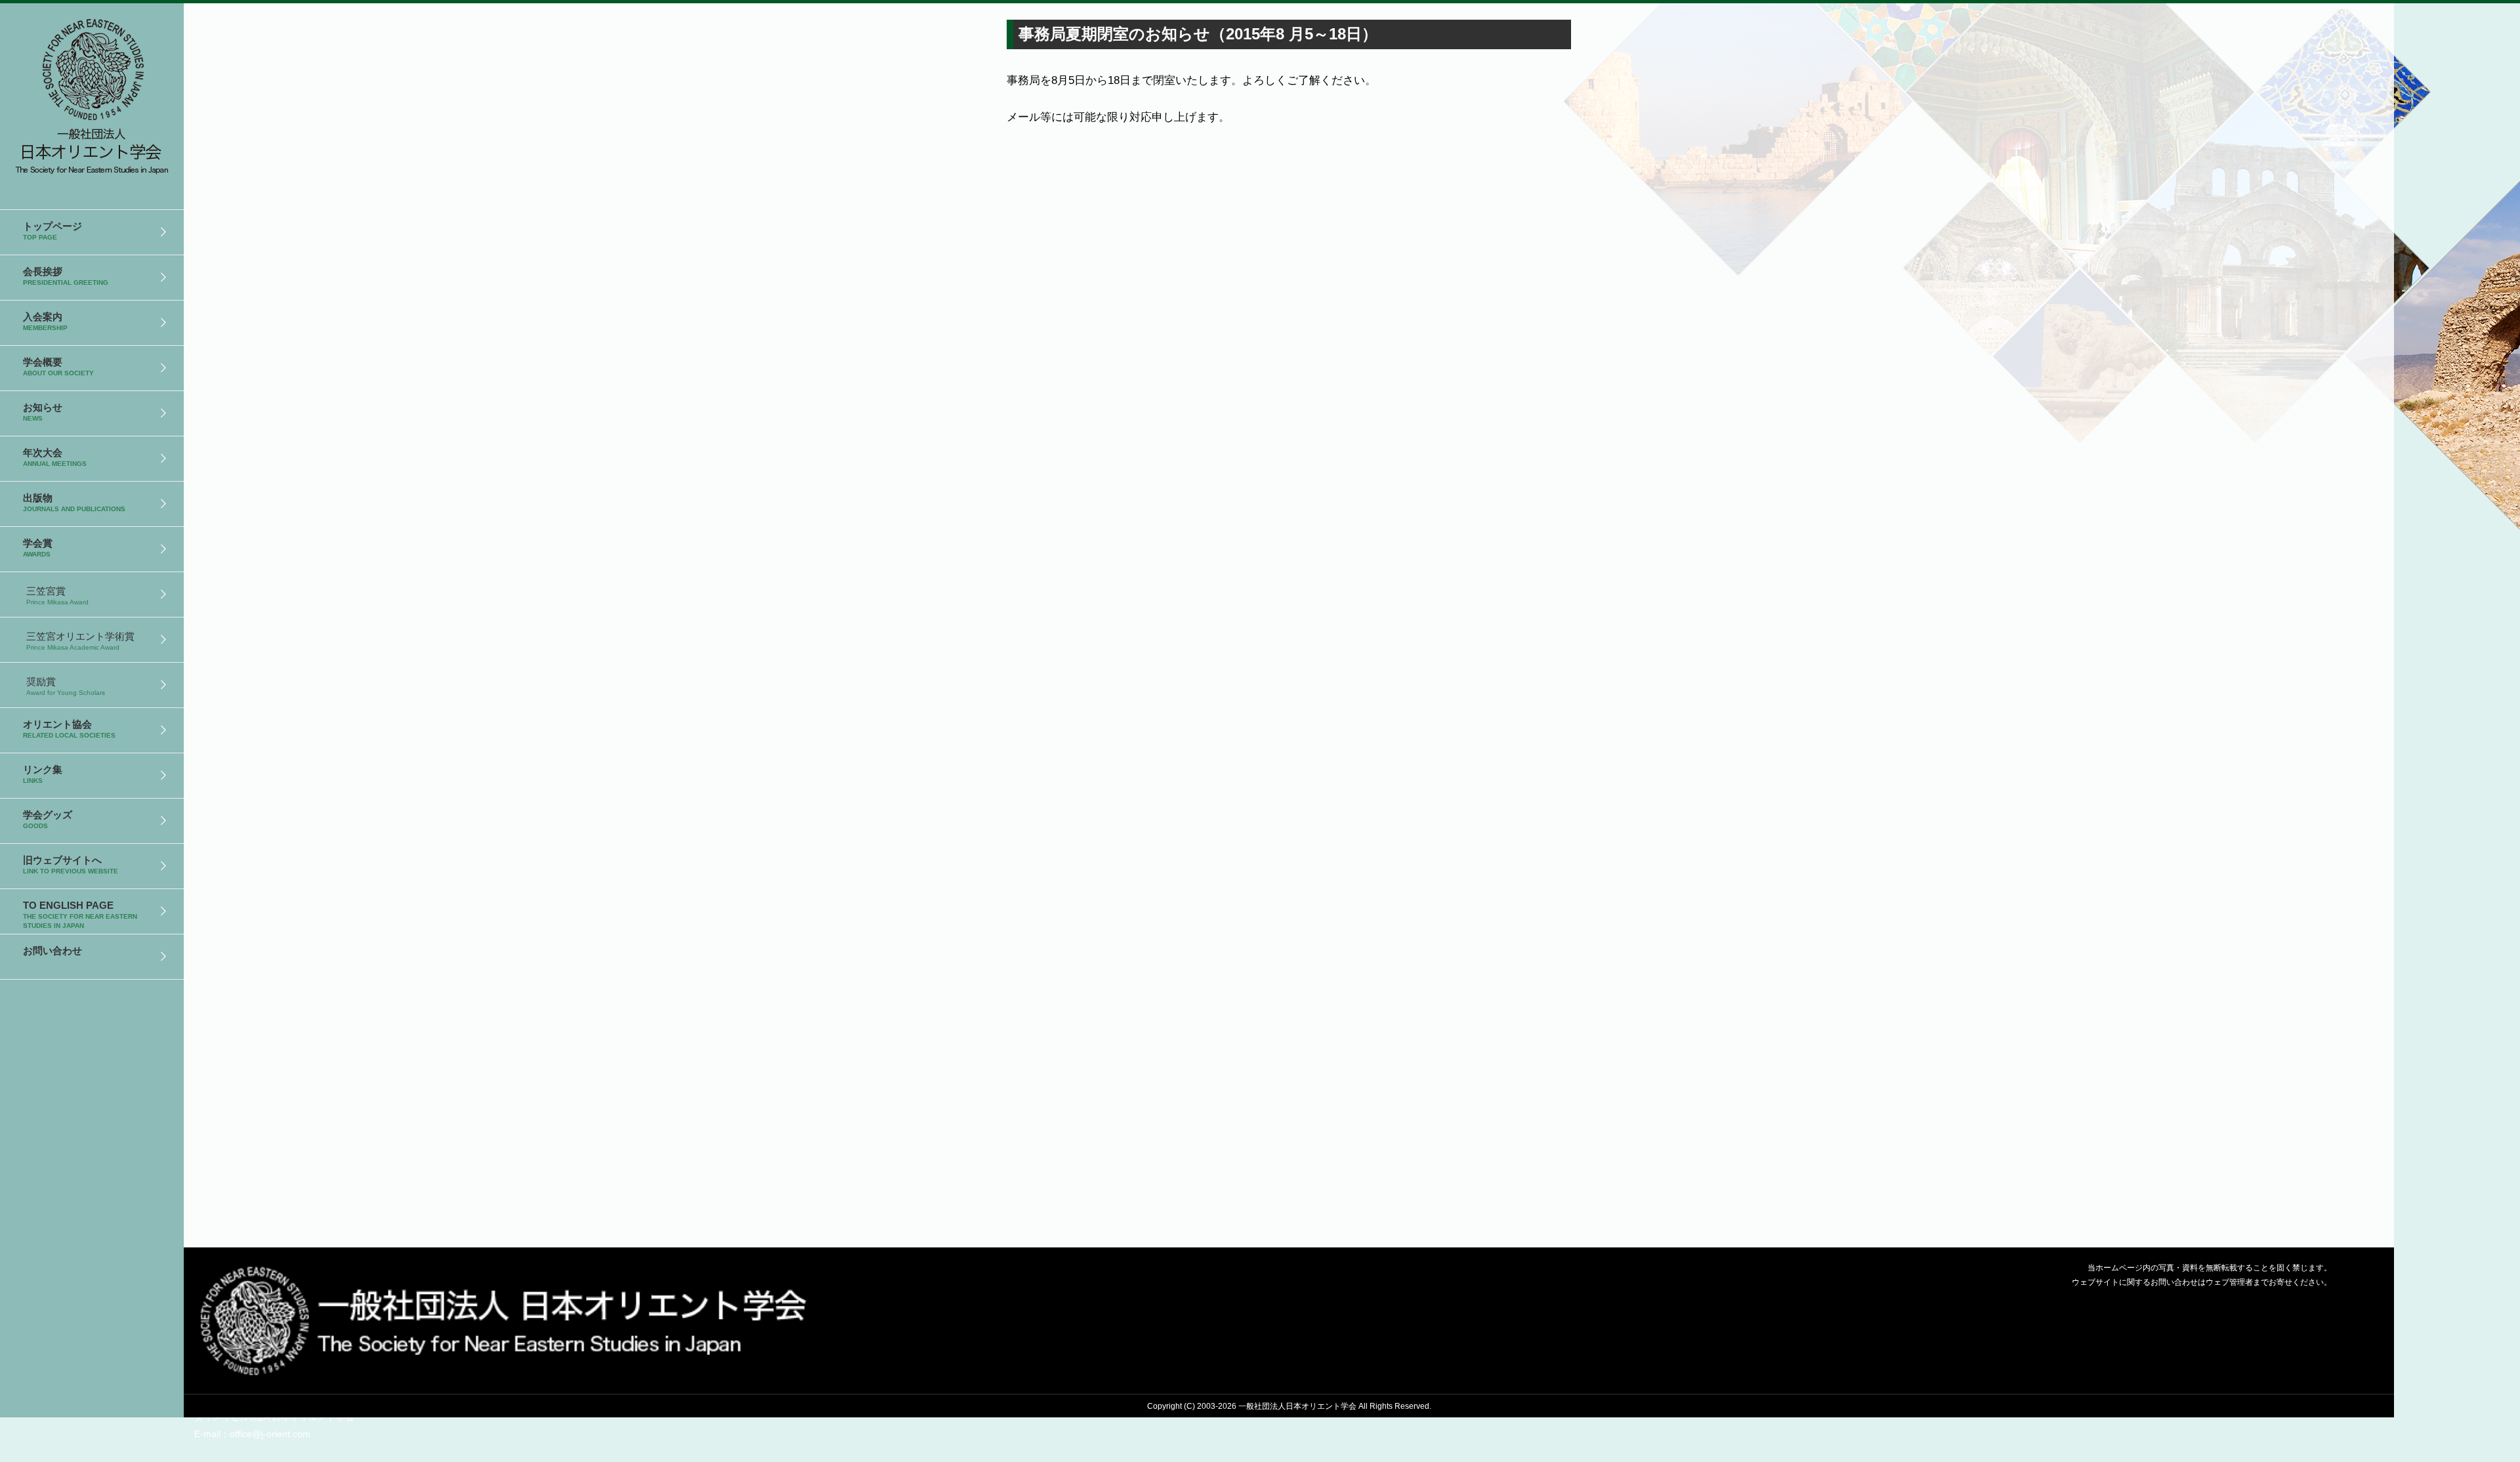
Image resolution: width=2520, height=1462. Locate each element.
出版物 (74, 502)
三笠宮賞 (57, 595)
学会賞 (38, 548)
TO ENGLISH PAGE (80, 914)
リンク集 (43, 774)
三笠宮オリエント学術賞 (80, 641)
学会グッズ (48, 819)
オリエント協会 (69, 729)
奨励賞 (66, 686)
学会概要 (58, 366)
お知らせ (43, 412)
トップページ (52, 231)
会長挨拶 (66, 276)
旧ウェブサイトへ (71, 865)
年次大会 (55, 457)
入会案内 (45, 321)
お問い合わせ (52, 950)
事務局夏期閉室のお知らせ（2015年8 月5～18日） (92, 92)
